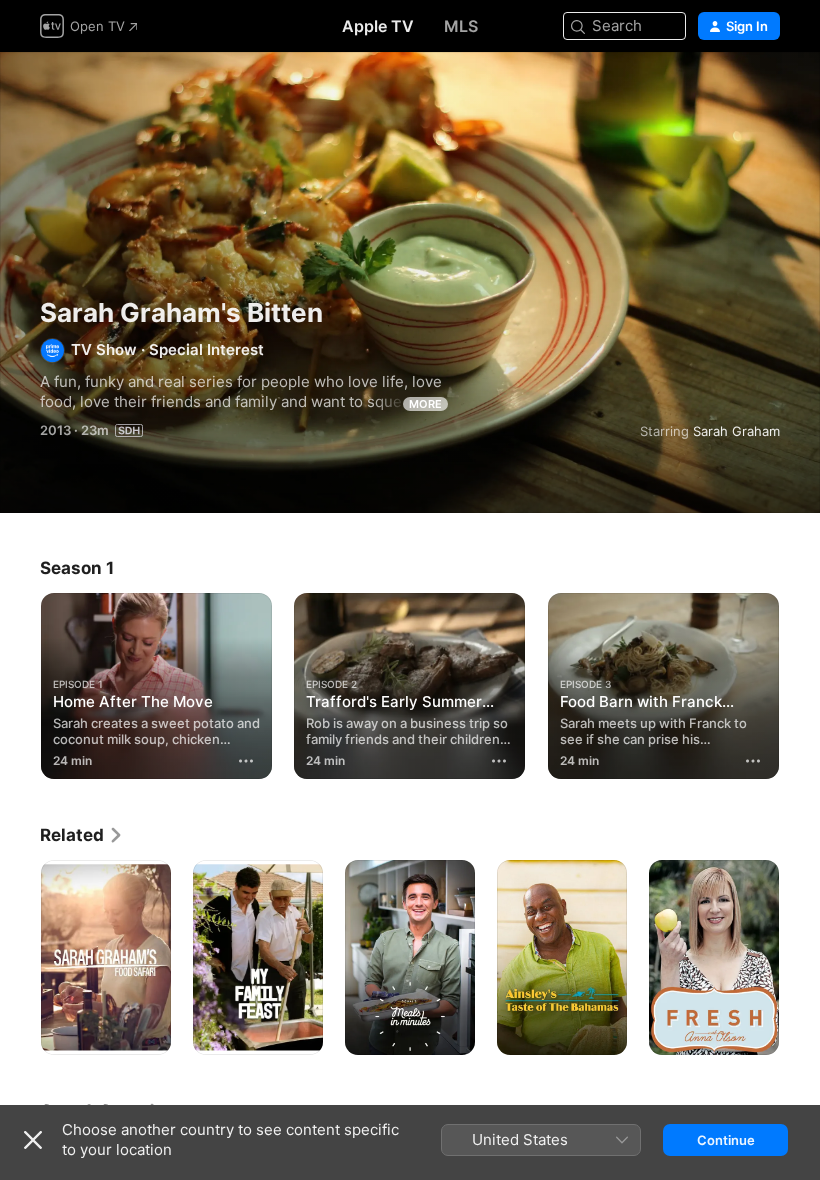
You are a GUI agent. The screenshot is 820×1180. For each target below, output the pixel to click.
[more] (246, 761)
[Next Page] (800, 682)
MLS (461, 26)
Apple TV (378, 26)
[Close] (33, 1140)
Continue (726, 1140)
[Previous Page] (20, 682)
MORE (425, 404)
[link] (82, 835)
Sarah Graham (736, 431)
